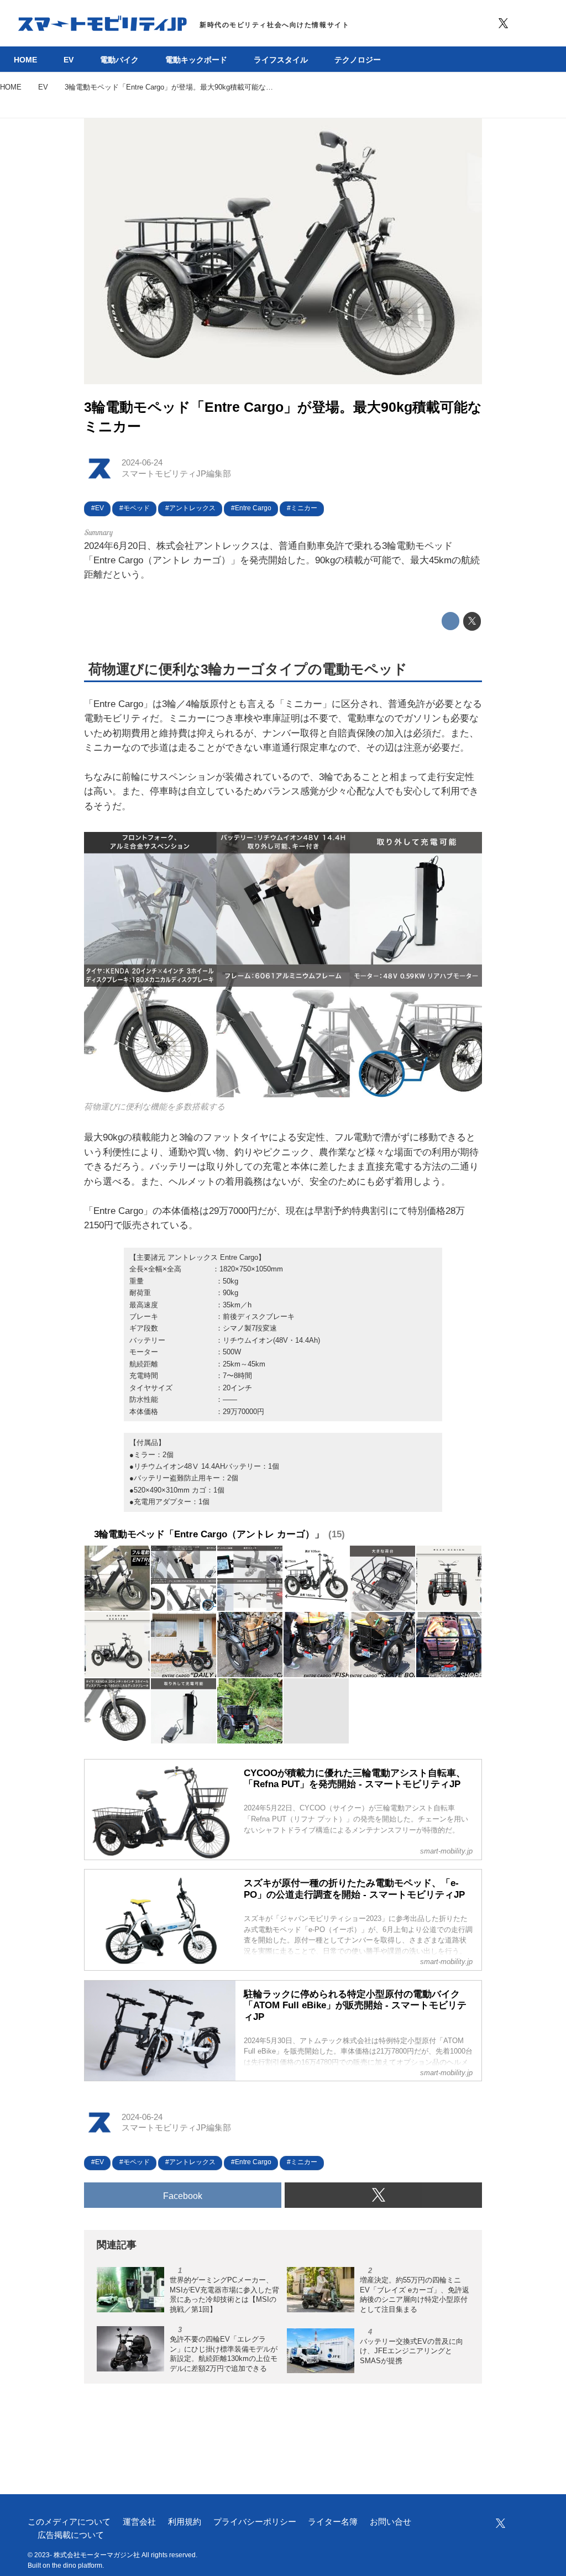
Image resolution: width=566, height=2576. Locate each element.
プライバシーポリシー (255, 2522)
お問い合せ (391, 2522)
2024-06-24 (142, 463)
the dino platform (77, 2565)
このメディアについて (69, 2522)
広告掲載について (71, 2535)
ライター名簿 (333, 2522)
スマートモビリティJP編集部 (176, 474)
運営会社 (139, 2522)
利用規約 (185, 2522)
